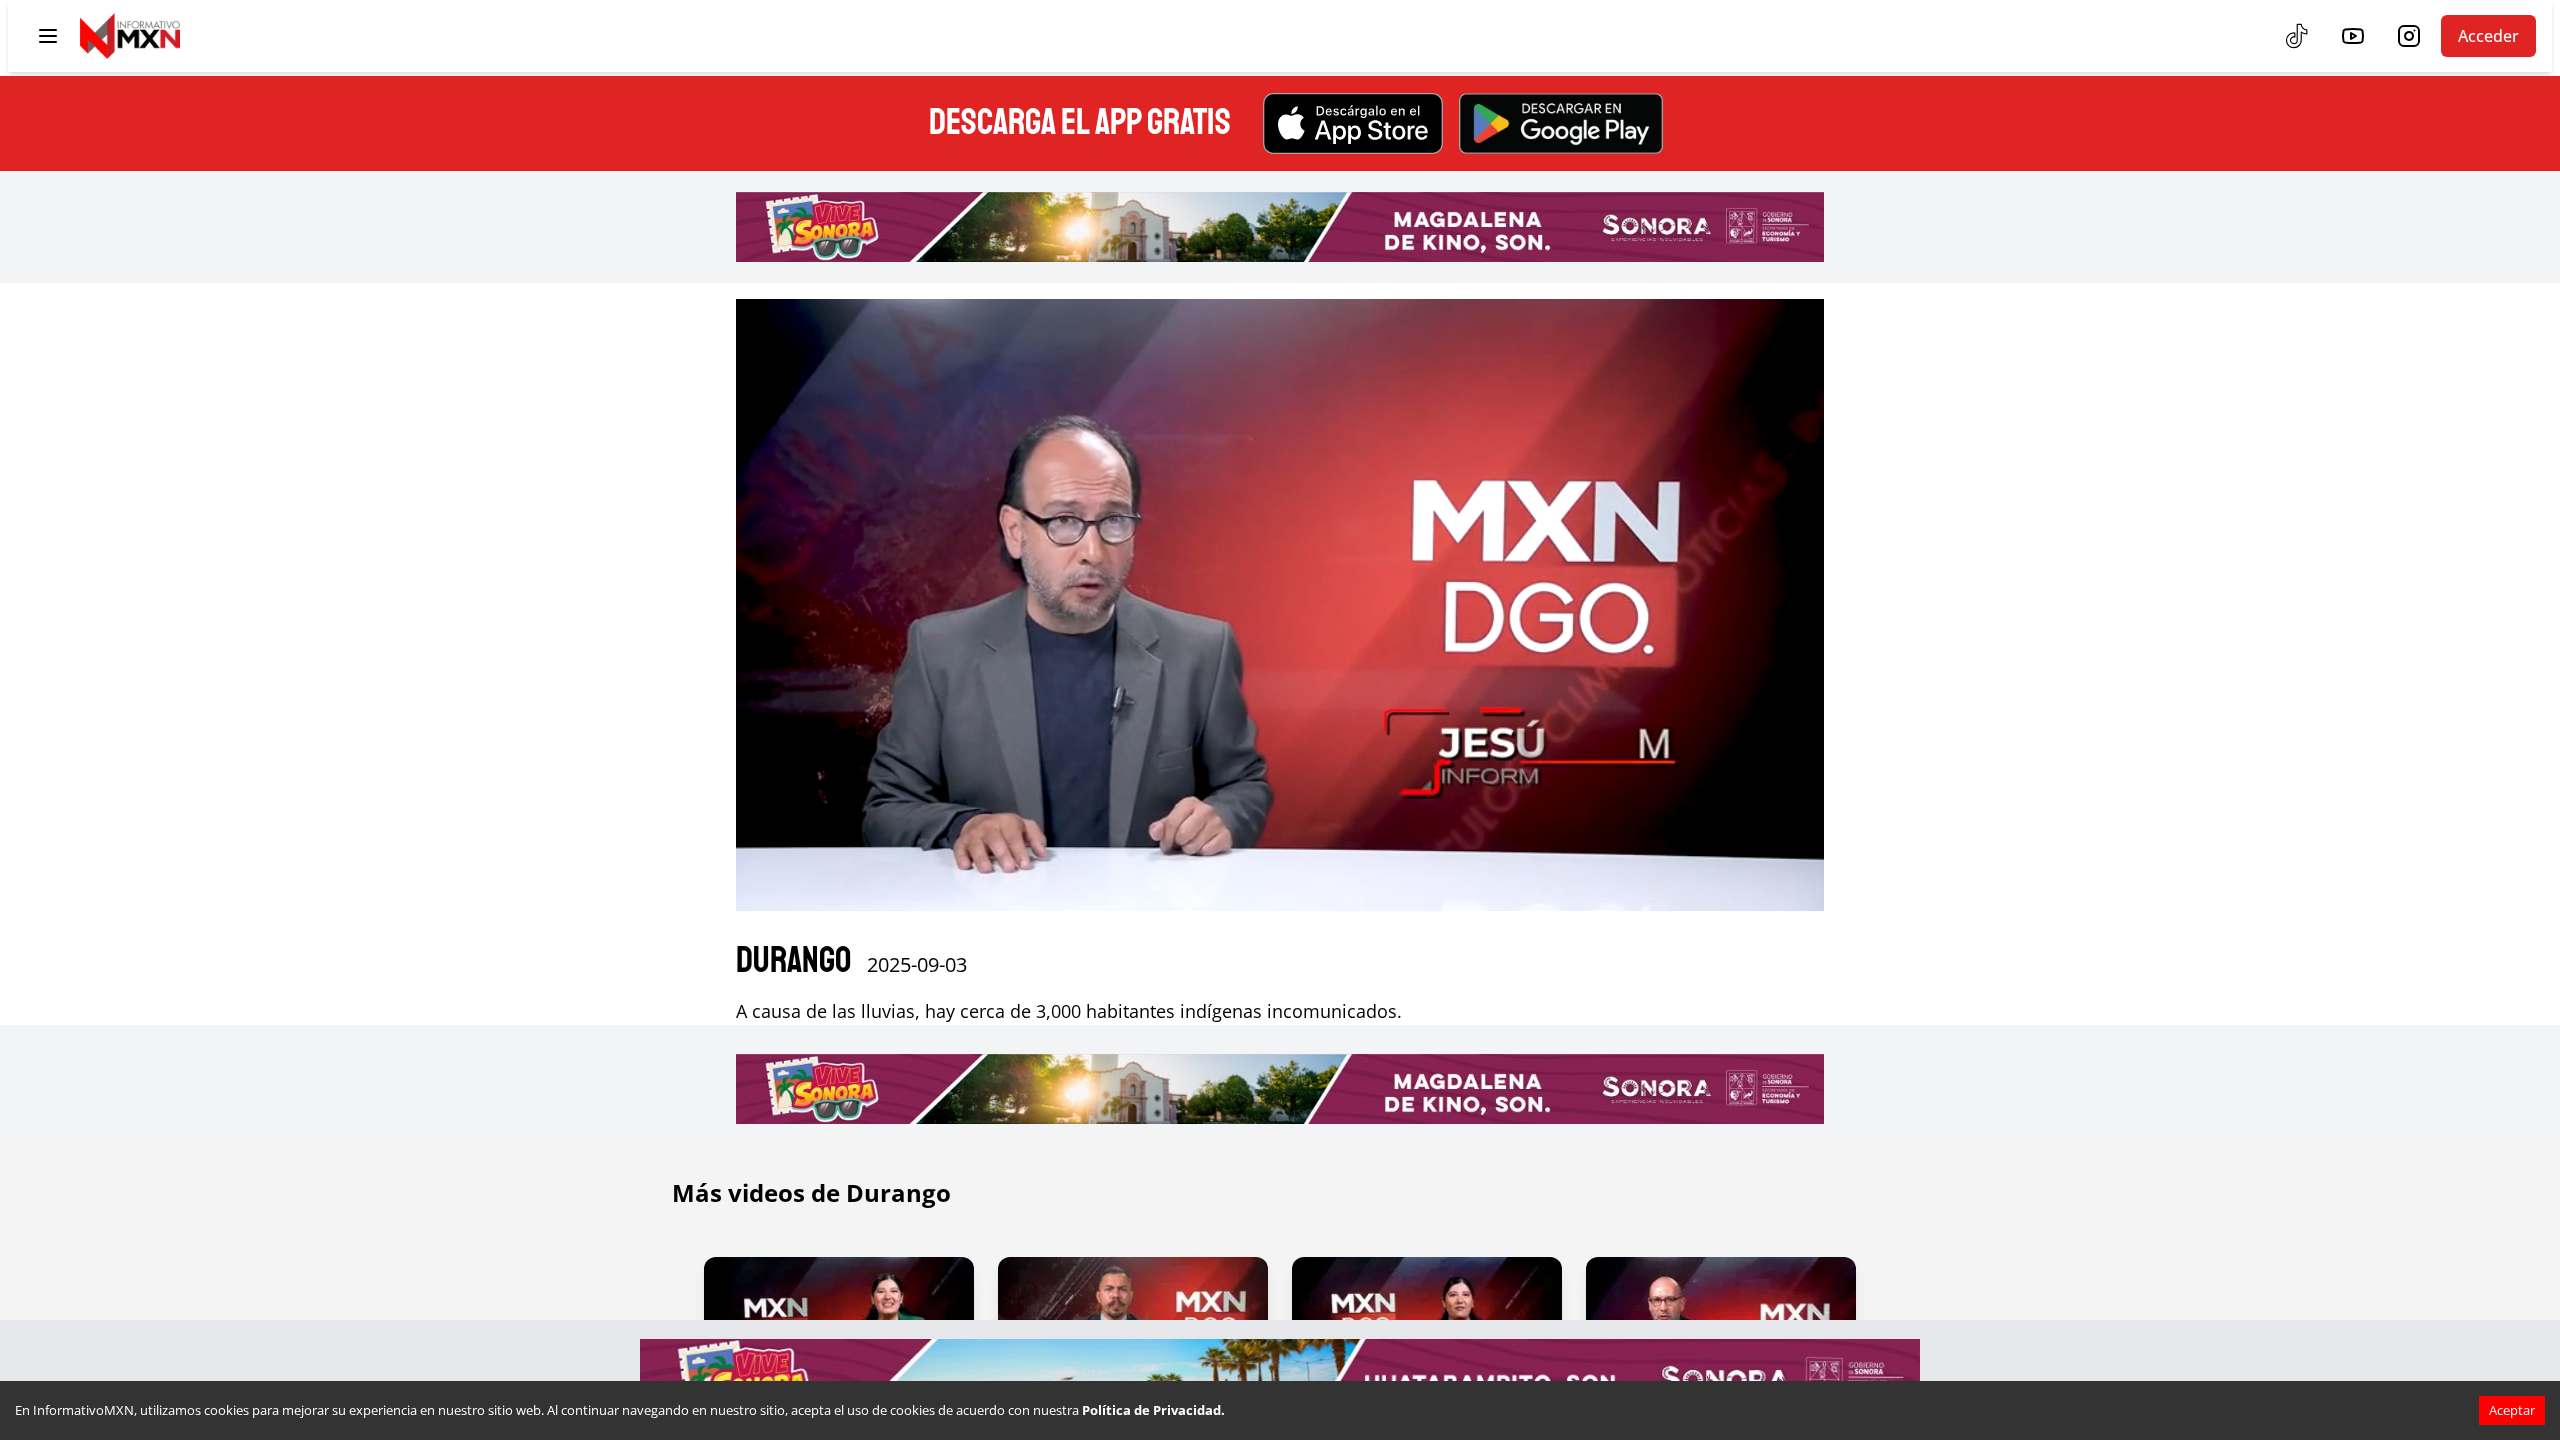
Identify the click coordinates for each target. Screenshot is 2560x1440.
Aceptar (2512, 1410)
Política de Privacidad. (1153, 1410)
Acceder (2488, 36)
